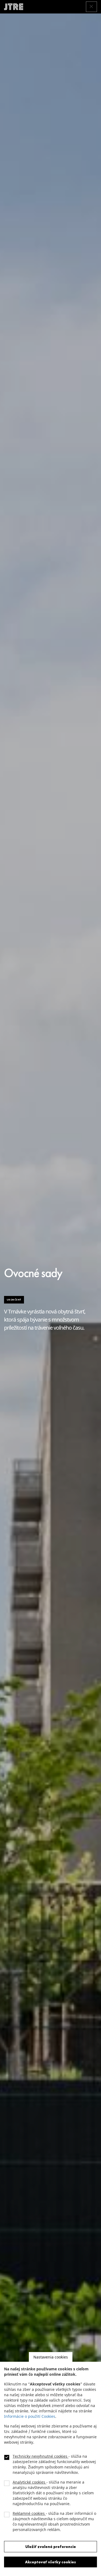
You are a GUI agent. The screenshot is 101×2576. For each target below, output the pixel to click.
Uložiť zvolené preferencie (51, 2547)
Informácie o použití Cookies (30, 2416)
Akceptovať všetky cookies (50, 2562)
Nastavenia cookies (51, 2357)
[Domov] (16, 7)
